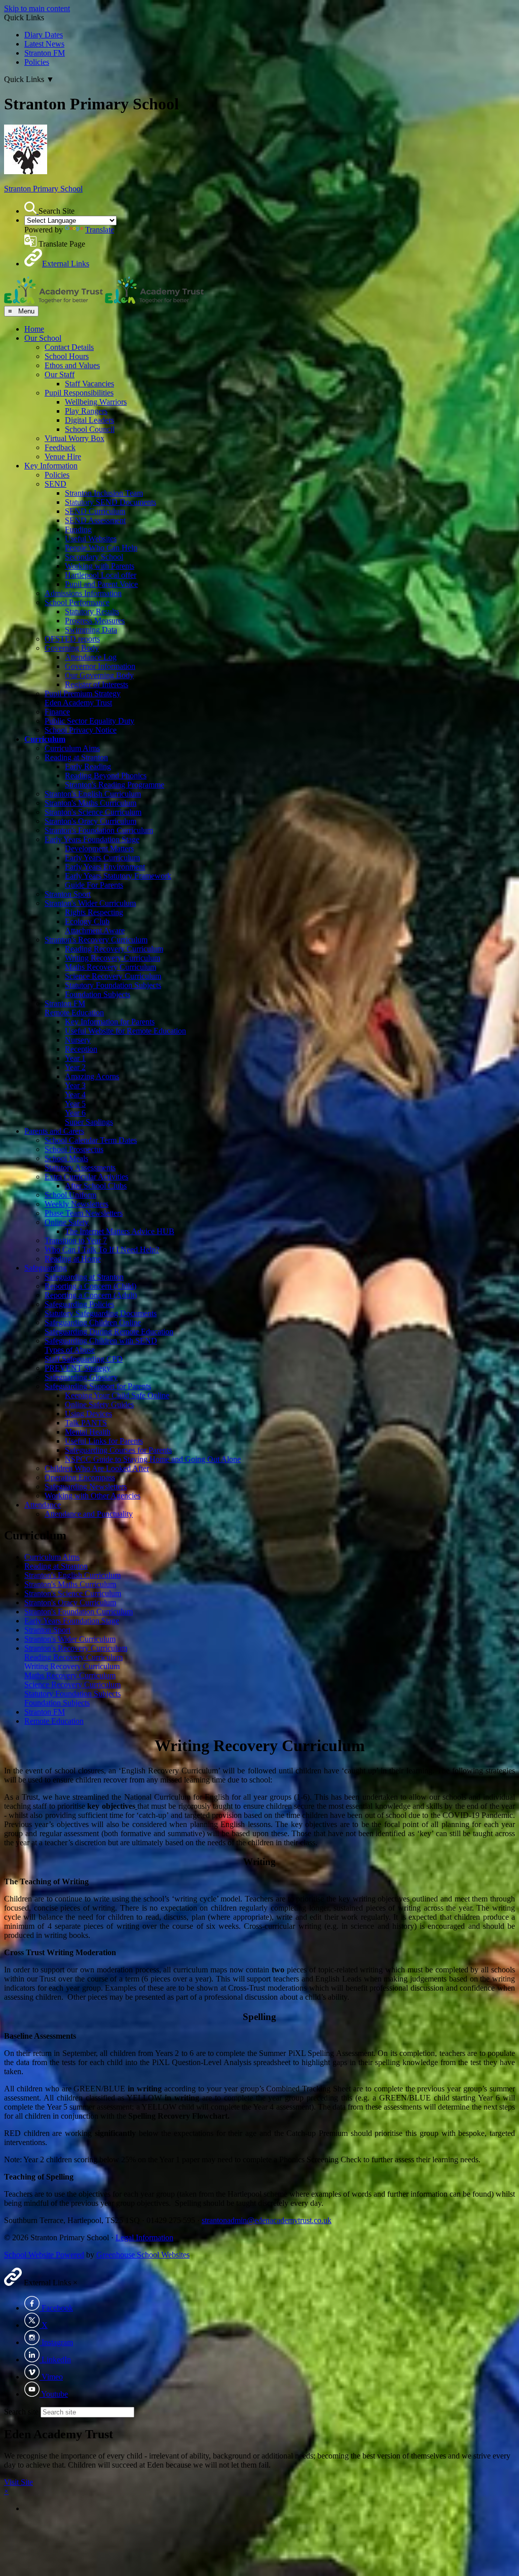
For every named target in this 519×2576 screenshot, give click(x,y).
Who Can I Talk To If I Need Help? (102, 1250)
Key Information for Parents (110, 1022)
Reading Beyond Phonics (106, 776)
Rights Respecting (94, 912)
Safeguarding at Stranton (84, 1277)
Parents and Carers (54, 1131)
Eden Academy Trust (78, 703)
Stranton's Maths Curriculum (90, 803)
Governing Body (72, 648)
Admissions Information (83, 593)
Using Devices (88, 1414)
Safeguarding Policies (79, 1304)
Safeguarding (46, 1268)
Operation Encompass (80, 1477)
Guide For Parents (94, 885)
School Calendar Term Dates (91, 1140)
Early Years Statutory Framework (118, 876)
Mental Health (88, 1432)
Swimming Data (91, 630)
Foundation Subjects (98, 994)
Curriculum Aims (72, 748)
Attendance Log (91, 657)
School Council (90, 429)
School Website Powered (44, 2255)
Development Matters (99, 848)
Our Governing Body (99, 675)
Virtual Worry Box (75, 438)
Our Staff (60, 374)
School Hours (67, 356)
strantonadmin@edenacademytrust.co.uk (267, 2220)
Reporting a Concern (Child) (90, 1286)
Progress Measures (95, 621)
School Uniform (70, 1195)
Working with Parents (100, 566)
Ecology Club (87, 921)
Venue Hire (63, 457)
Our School (43, 338)
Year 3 (75, 1085)
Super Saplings (89, 1122)
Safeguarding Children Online (93, 1322)
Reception (81, 1049)
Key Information (51, 466)
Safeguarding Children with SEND (101, 1341)
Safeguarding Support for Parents (98, 1386)
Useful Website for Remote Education (125, 1031)
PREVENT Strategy (78, 1368)
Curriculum (45, 739)
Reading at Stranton (76, 757)
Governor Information (100, 666)
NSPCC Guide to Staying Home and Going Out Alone (153, 1459)
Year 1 (75, 1058)
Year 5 (75, 1104)
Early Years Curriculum (102, 858)
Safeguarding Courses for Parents (118, 1450)
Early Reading (88, 766)
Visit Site (18, 2482)
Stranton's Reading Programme (115, 785)
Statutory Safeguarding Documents (101, 1313)
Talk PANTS (86, 1423)
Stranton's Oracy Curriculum (90, 821)
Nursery (78, 1040)
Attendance (43, 1505)
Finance (57, 712)
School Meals (66, 1158)
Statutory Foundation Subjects (113, 985)
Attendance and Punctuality (89, 1514)
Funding (78, 529)
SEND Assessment (95, 520)
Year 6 (75, 1113)
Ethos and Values (72, 365)
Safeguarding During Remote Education (109, 1332)
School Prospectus (74, 1149)
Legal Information (144, 2237)
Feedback (60, 447)
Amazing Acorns (92, 1076)
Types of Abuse (70, 1350)
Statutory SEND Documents (110, 502)
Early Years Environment (105, 867)
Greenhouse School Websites (143, 2255)
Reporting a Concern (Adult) (91, 1295)
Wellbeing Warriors (96, 402)
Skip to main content (37, 8)
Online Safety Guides (99, 1404)
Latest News (44, 44)
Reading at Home (73, 1259)
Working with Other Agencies (92, 1496)
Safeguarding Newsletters (86, 1487)
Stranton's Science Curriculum (93, 812)
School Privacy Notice (81, 730)
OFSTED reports (72, 639)
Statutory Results (92, 611)
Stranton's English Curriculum (93, 794)
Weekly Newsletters (77, 1204)
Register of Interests (97, 684)
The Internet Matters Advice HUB (120, 1231)
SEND (55, 484)
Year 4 (75, 1095)
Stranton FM (45, 53)
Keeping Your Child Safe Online (117, 1395)
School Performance (77, 602)
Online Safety (67, 1222)
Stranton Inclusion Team (104, 493)
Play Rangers (86, 411)
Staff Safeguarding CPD (84, 1359)
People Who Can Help (101, 548)
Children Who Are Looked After (97, 1468)
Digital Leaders (89, 420)
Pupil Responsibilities (79, 393)
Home (34, 329)
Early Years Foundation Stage (92, 839)
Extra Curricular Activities (86, 1177)
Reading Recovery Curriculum (114, 949)
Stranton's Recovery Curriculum (96, 940)
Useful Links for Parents (104, 1441)
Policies (37, 62)
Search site (21, 2412)
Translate (100, 230)
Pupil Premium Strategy (83, 693)
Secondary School (94, 557)
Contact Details (69, 347)
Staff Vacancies (89, 384)
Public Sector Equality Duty (89, 721)
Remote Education (74, 1013)
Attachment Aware (95, 930)
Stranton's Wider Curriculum (90, 903)
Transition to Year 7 (76, 1240)
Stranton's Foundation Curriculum (99, 830)
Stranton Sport (68, 894)
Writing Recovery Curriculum (113, 958)
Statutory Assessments (80, 1167)
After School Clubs (96, 1186)
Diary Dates (44, 35)
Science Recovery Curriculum (113, 976)
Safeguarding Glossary (81, 1377)
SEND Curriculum (95, 511)
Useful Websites (91, 539)
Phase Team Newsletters (84, 1213)
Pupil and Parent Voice (101, 584)
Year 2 (75, 1067)
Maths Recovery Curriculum (110, 967)
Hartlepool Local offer (101, 575)
